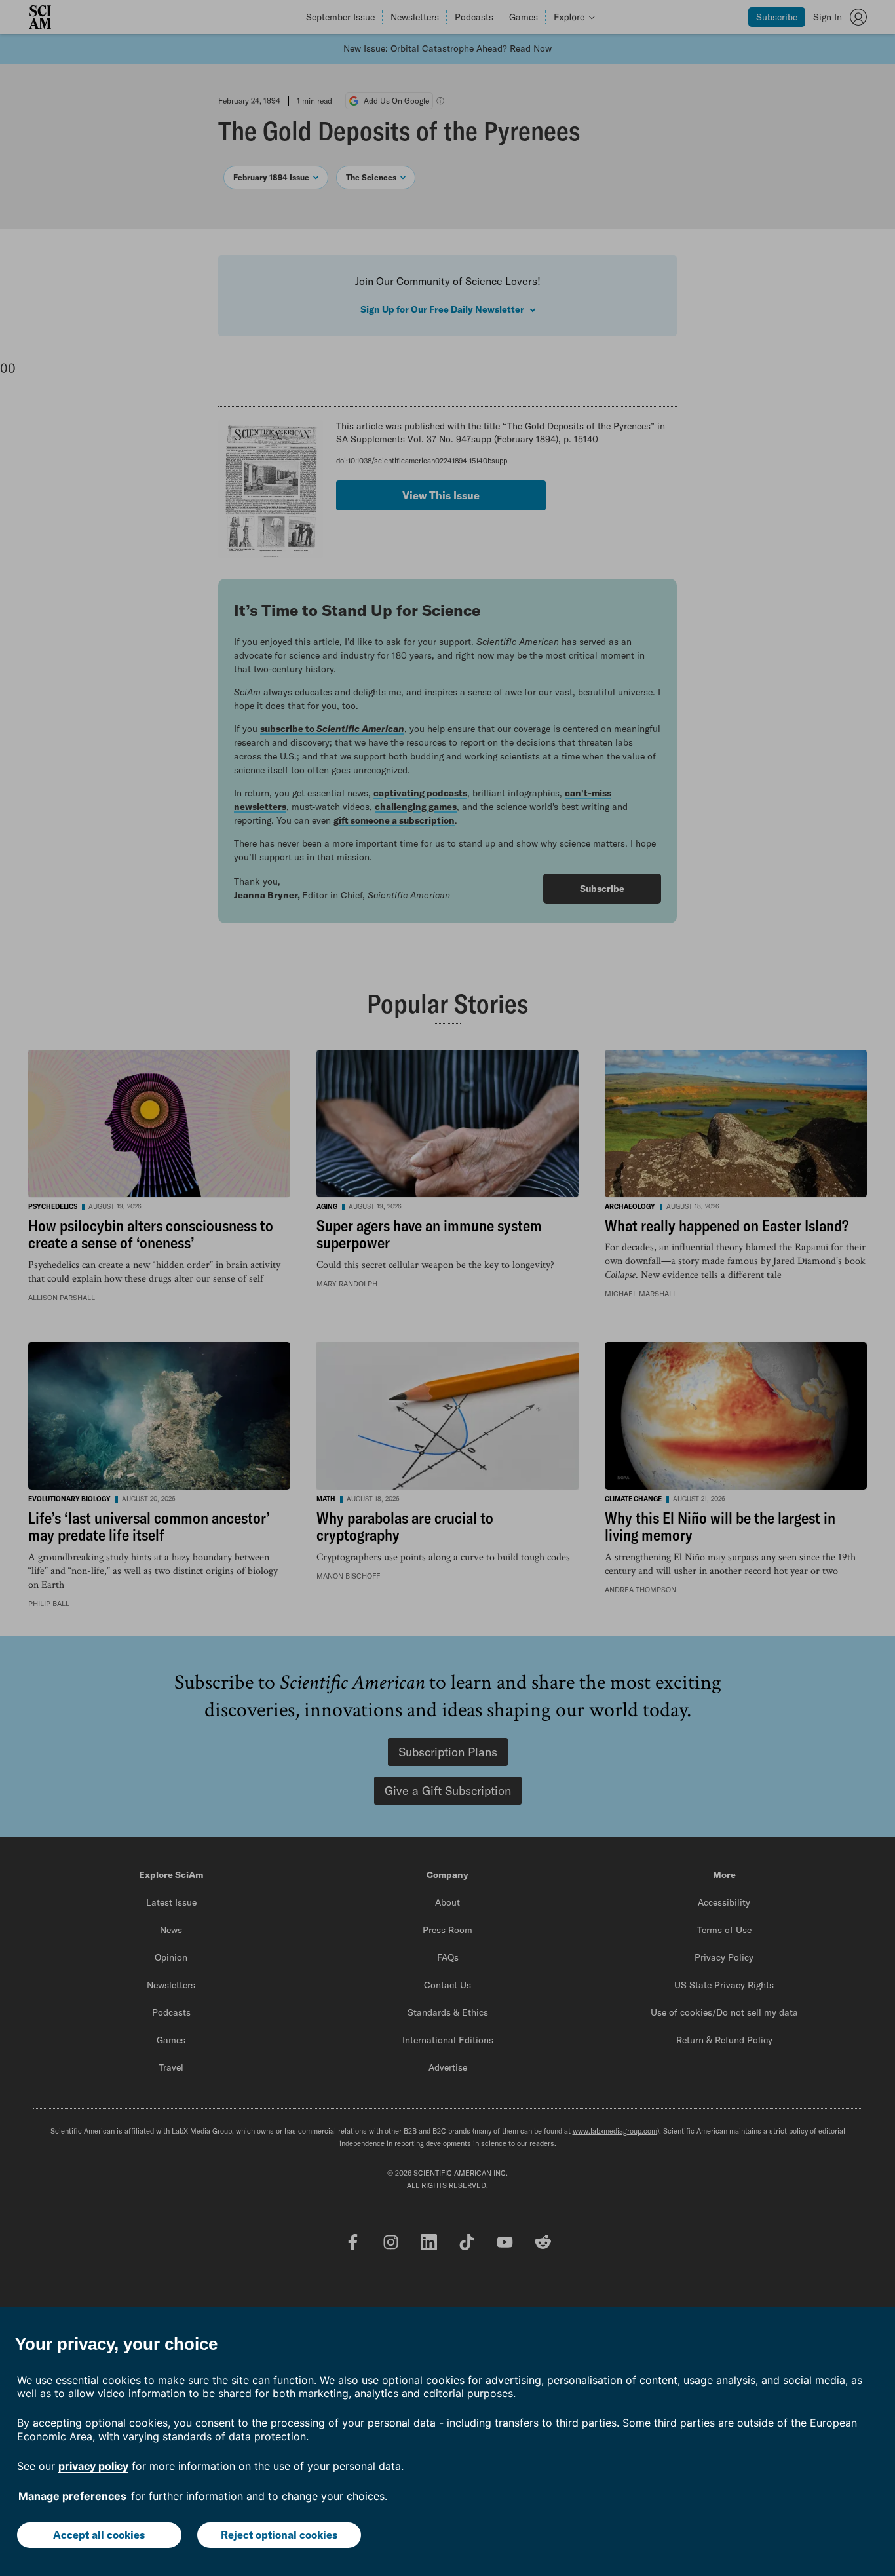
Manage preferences (72, 2496)
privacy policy (93, 2466)
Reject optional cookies (279, 2535)
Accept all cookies (99, 2535)
